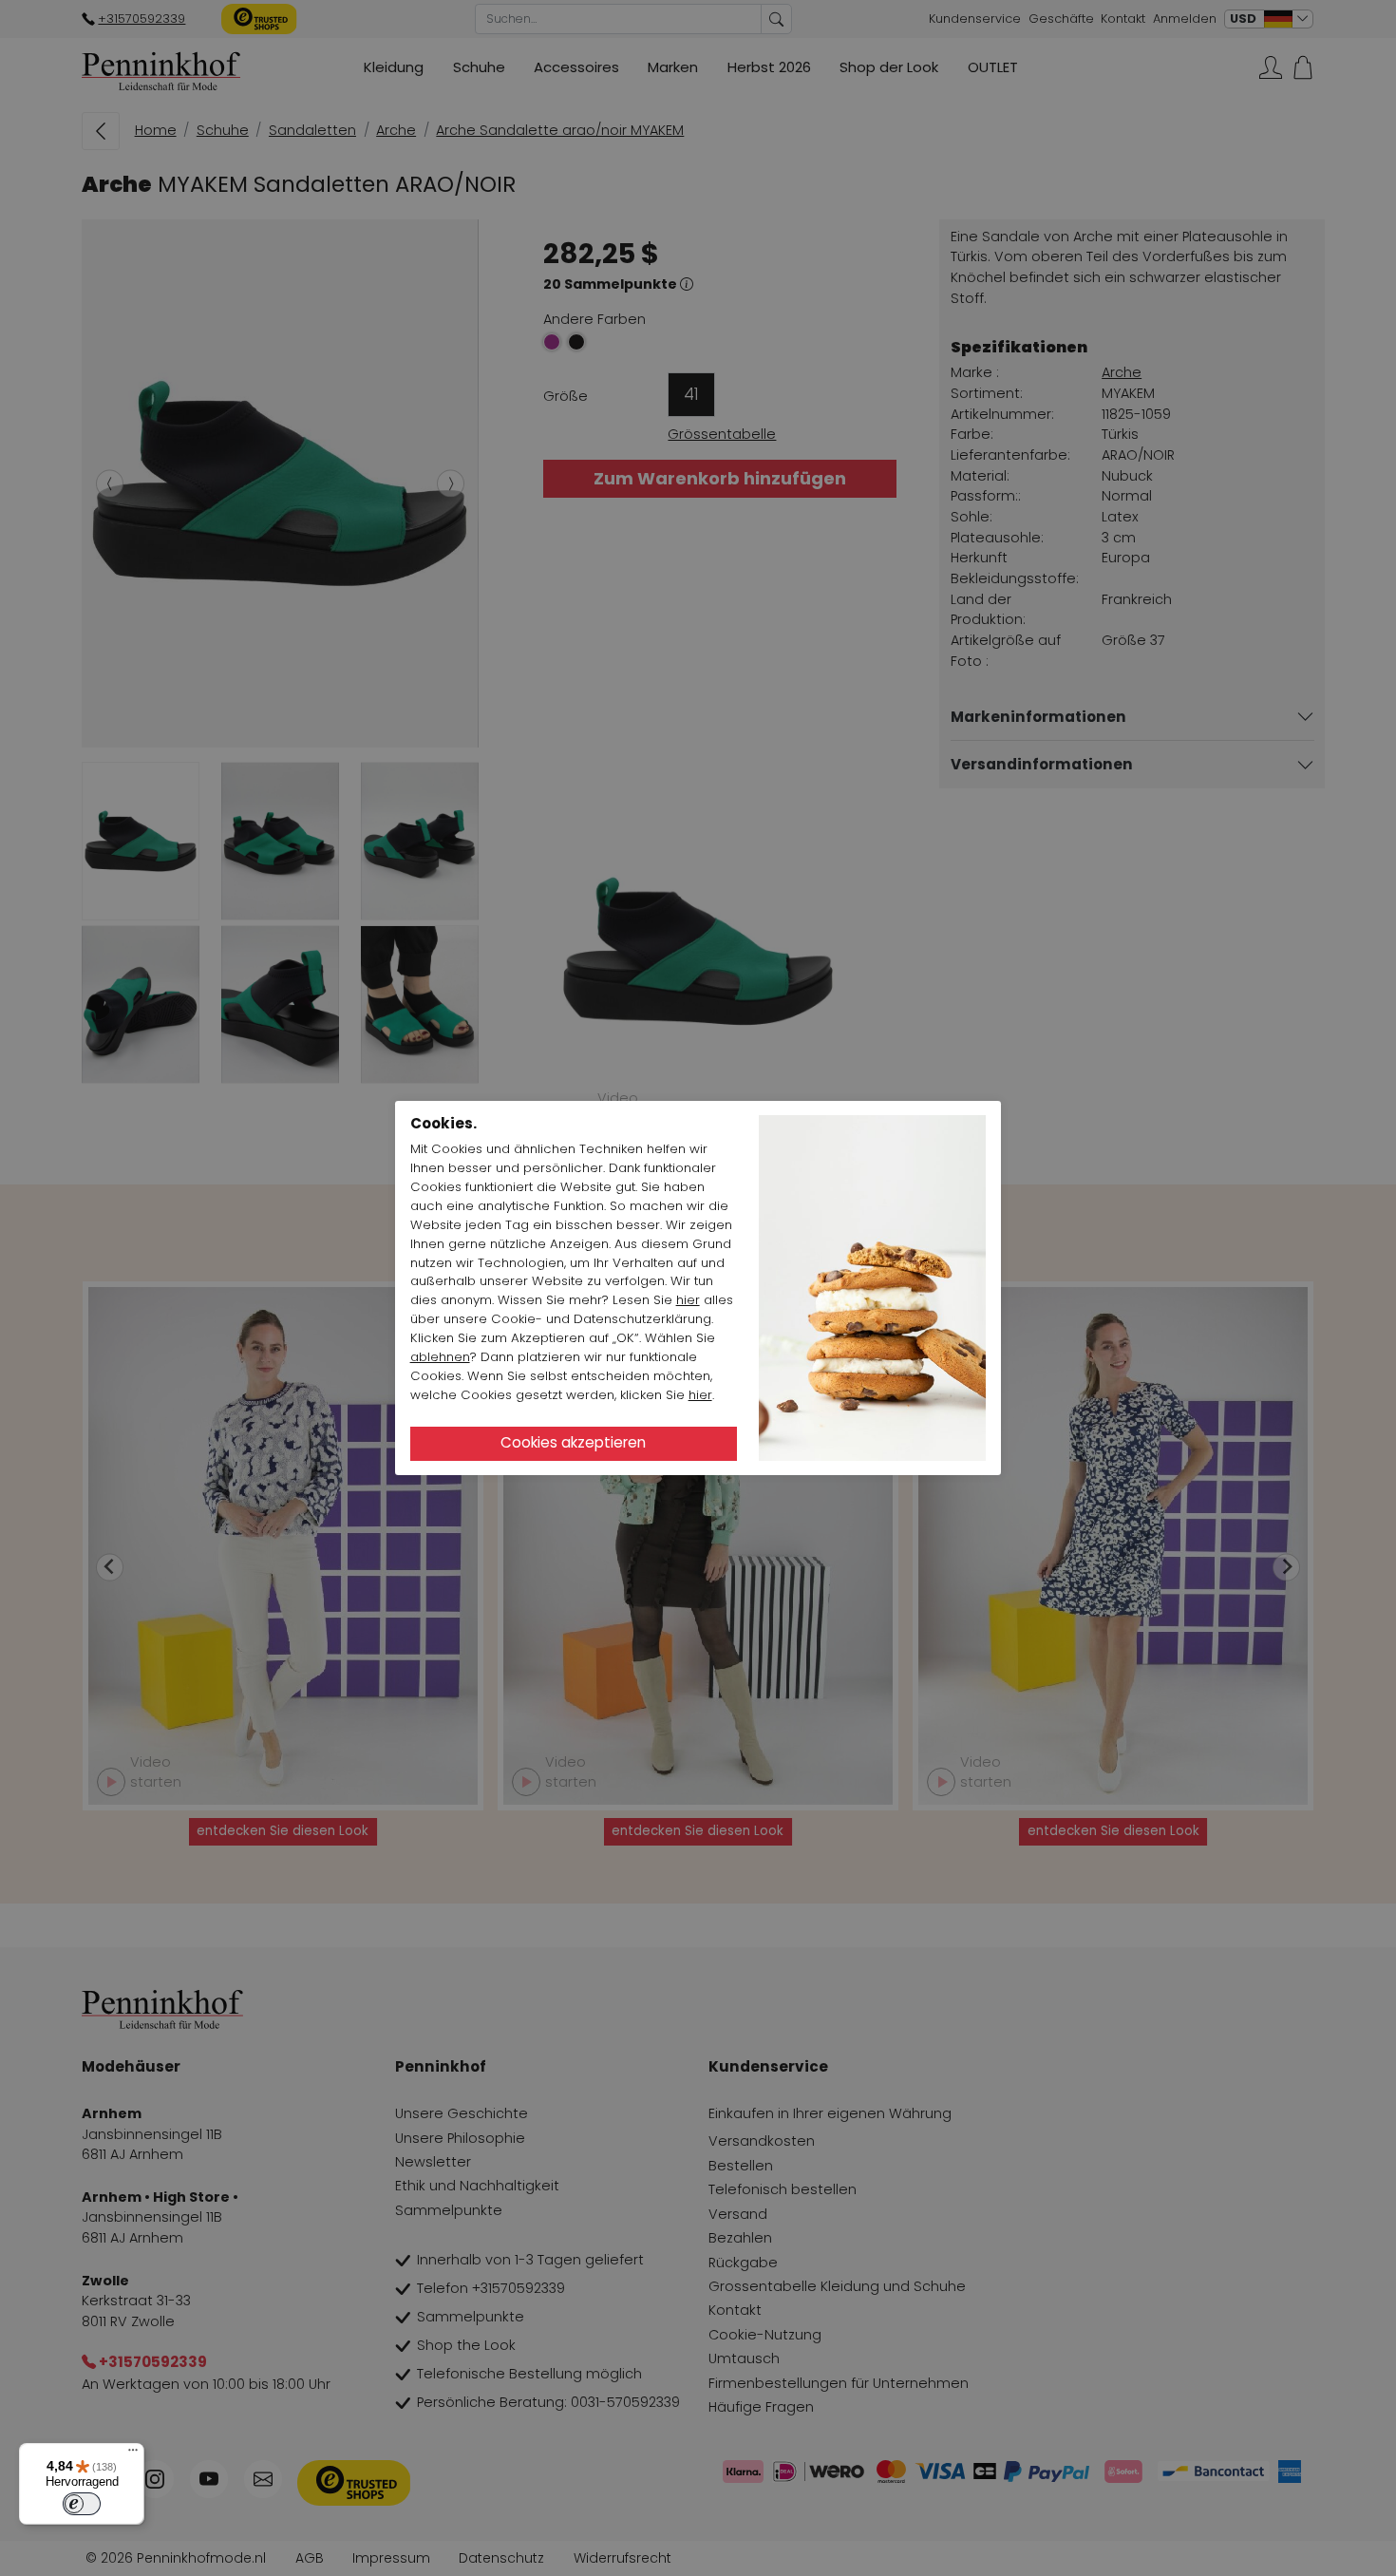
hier (688, 1300)
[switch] (82, 2504)
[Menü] (133, 2454)
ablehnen (440, 1357)
